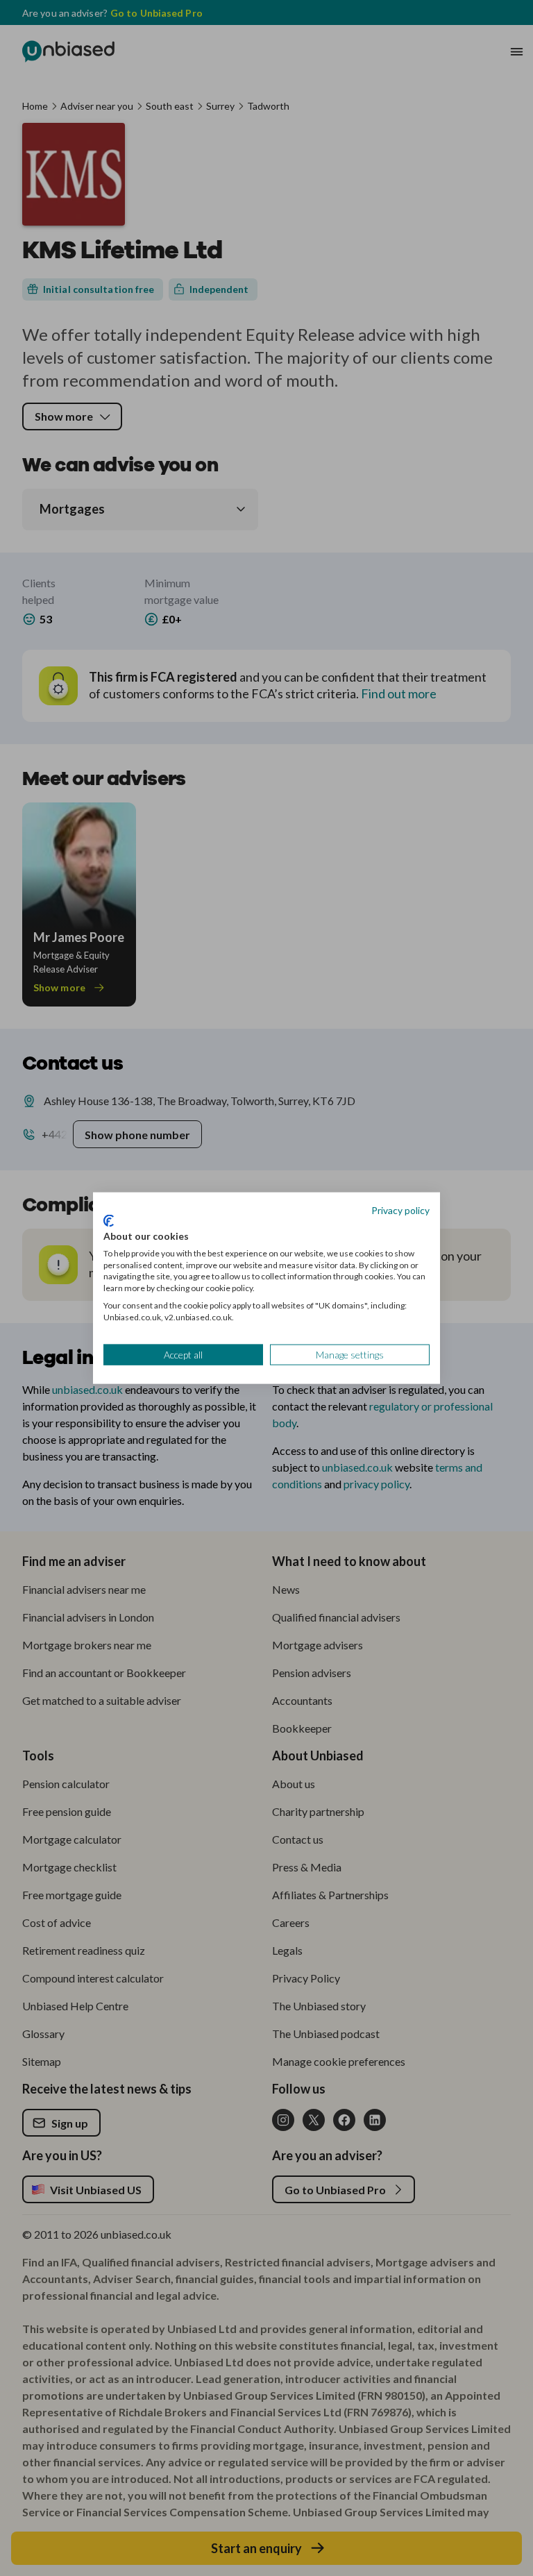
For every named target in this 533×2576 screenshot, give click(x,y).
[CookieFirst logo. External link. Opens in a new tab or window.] (109, 1221)
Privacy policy (400, 1210)
